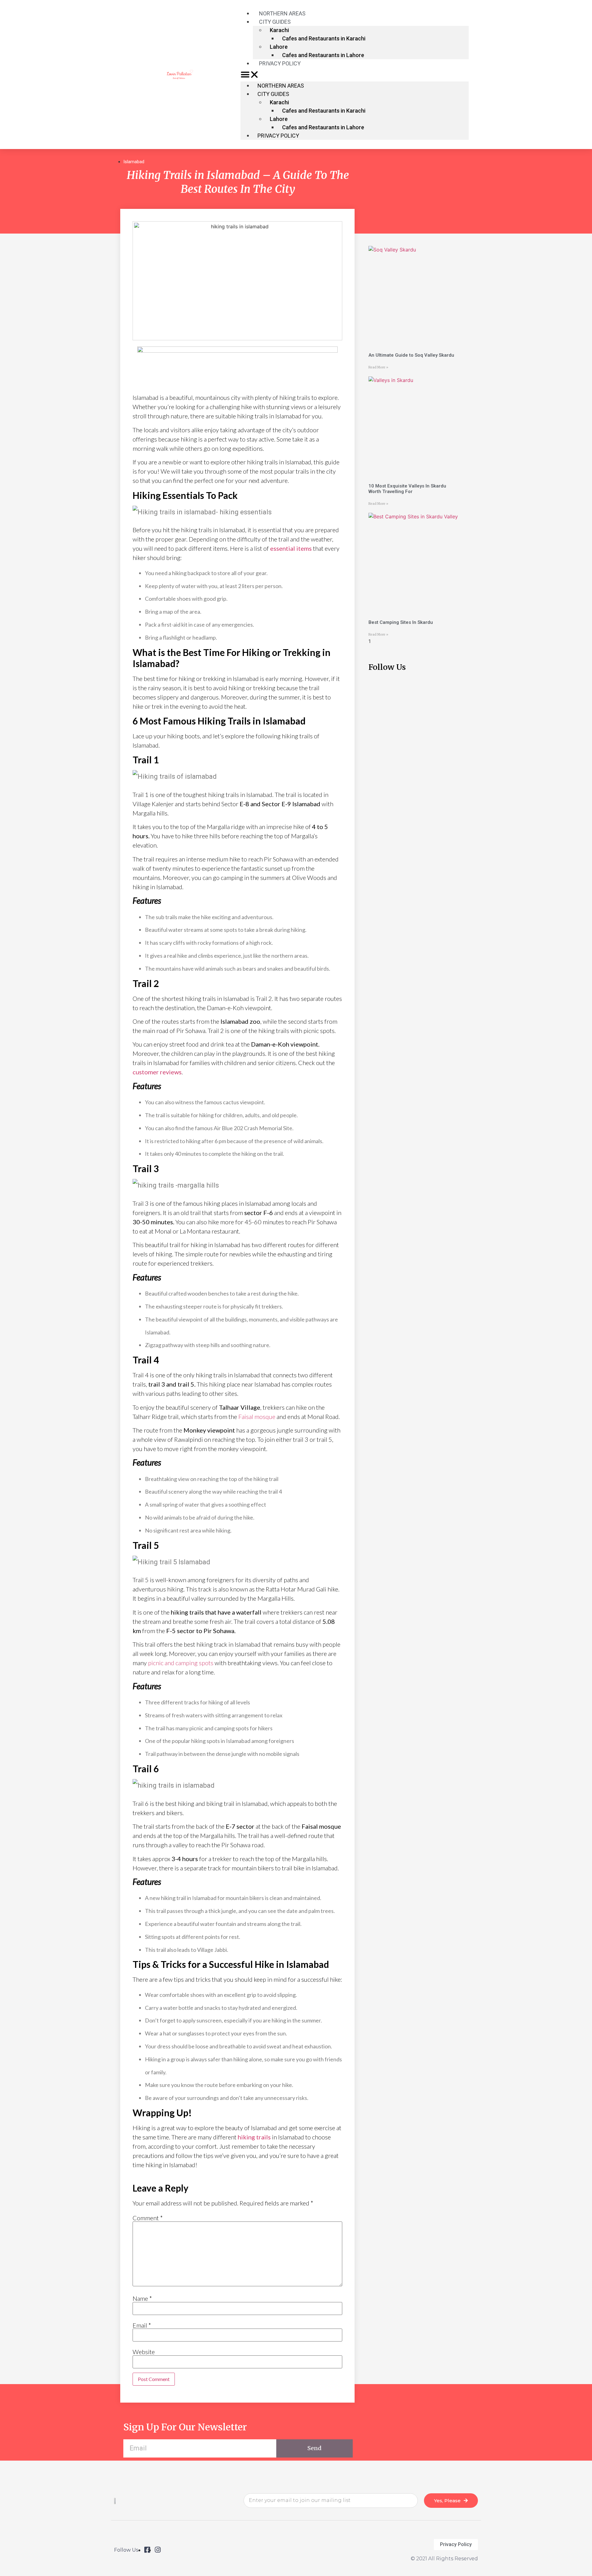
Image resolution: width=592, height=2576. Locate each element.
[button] (355, 75)
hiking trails (254, 2137)
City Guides (275, 22)
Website (144, 2352)
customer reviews (157, 1072)
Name (142, 2298)
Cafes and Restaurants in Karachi (324, 38)
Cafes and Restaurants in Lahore (323, 55)
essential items (291, 548)
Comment (148, 2218)
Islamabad (134, 162)
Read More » (378, 367)
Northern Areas (281, 86)
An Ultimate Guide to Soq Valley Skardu (411, 355)
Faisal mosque (257, 1417)
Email (142, 2325)
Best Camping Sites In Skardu (401, 622)
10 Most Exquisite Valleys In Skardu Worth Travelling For (407, 489)
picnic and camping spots (181, 1663)
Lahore (279, 47)
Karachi (279, 30)
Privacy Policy (280, 63)
